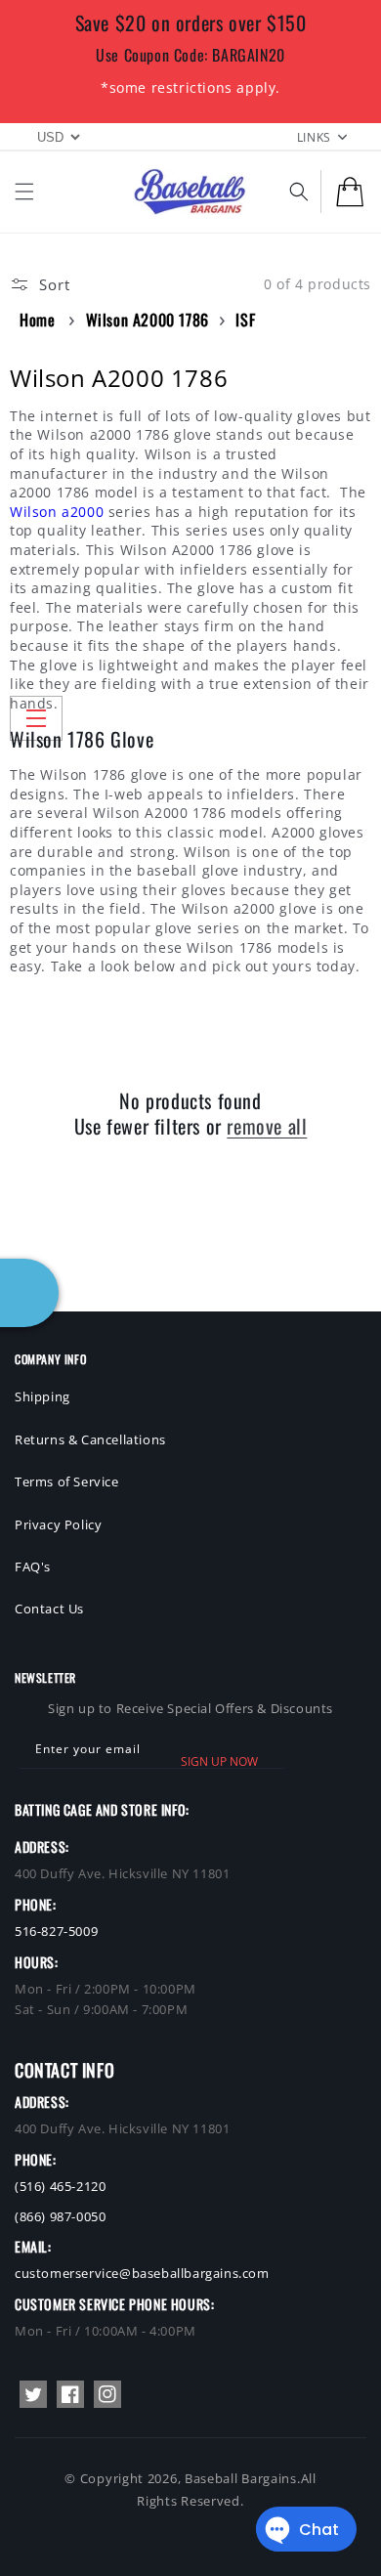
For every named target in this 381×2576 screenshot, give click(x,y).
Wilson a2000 (57, 512)
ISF (245, 320)
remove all (267, 1126)
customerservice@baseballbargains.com (142, 2273)
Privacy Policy (58, 1524)
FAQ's (33, 1567)
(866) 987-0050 (60, 2216)
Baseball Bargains (241, 2478)
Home (37, 320)
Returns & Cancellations (90, 1439)
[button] (24, 192)
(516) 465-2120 (60, 2186)
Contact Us (49, 1609)
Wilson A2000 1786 (148, 320)
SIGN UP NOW (219, 1761)
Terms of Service (67, 1481)
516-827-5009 (56, 1931)
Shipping (42, 1396)
